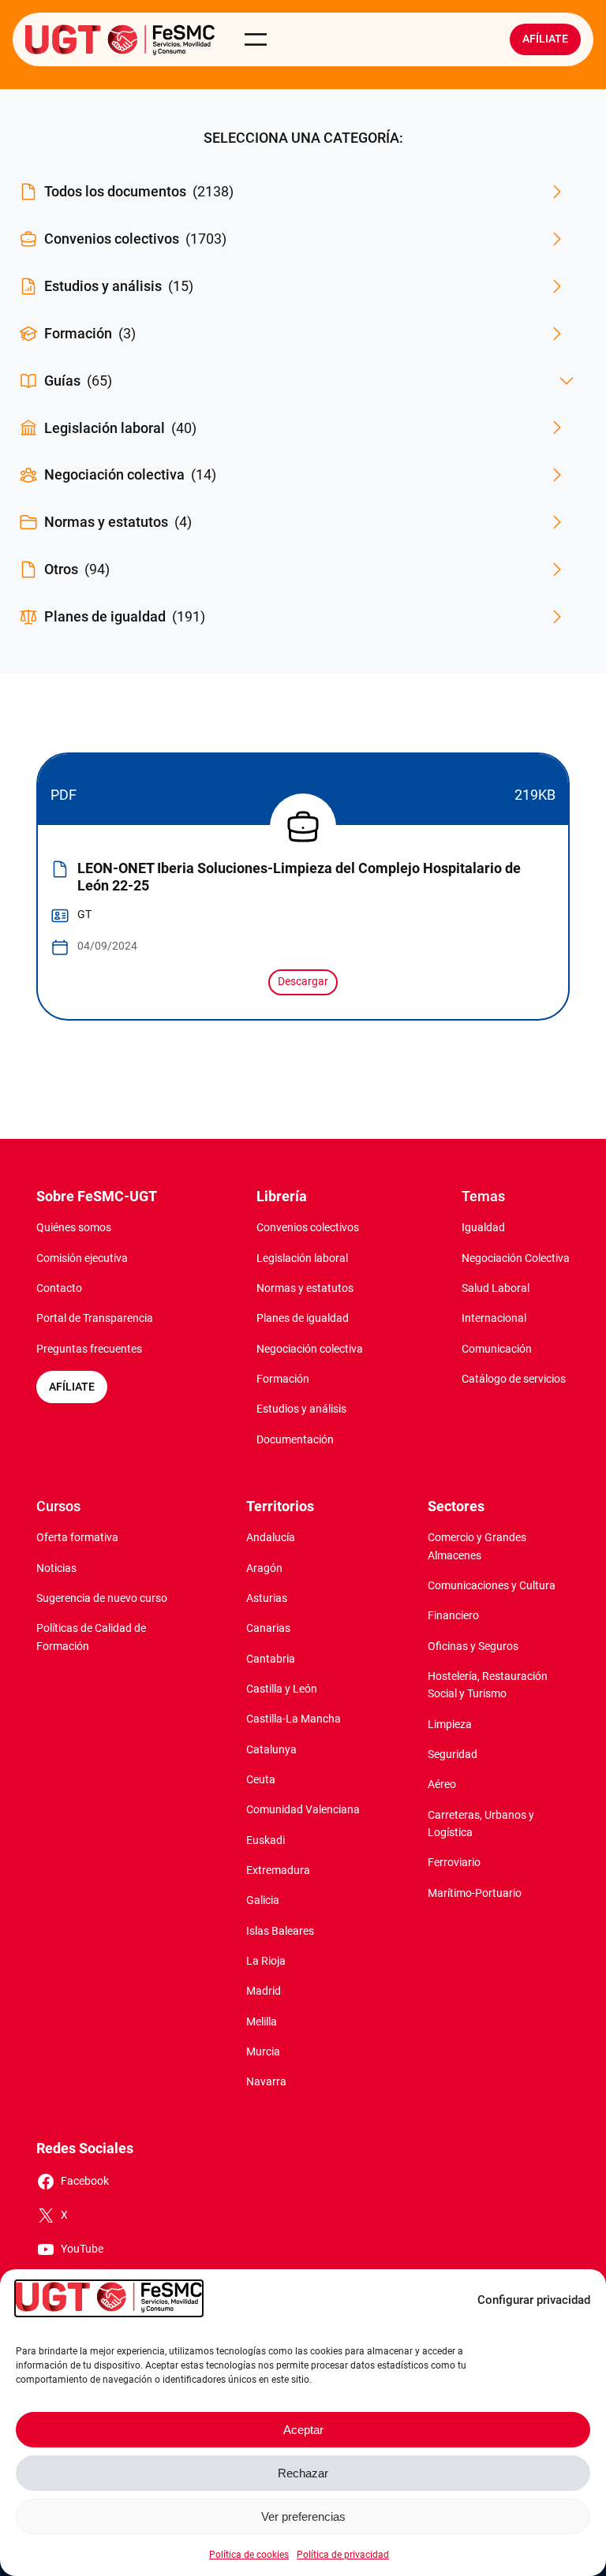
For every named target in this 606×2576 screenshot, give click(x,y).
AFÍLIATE (72, 1387)
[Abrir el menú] (256, 39)
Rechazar (303, 2473)
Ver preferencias (303, 2516)
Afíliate (545, 39)
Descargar (303, 982)
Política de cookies (249, 2555)
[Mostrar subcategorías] (567, 381)
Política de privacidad (343, 2555)
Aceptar (303, 2430)
